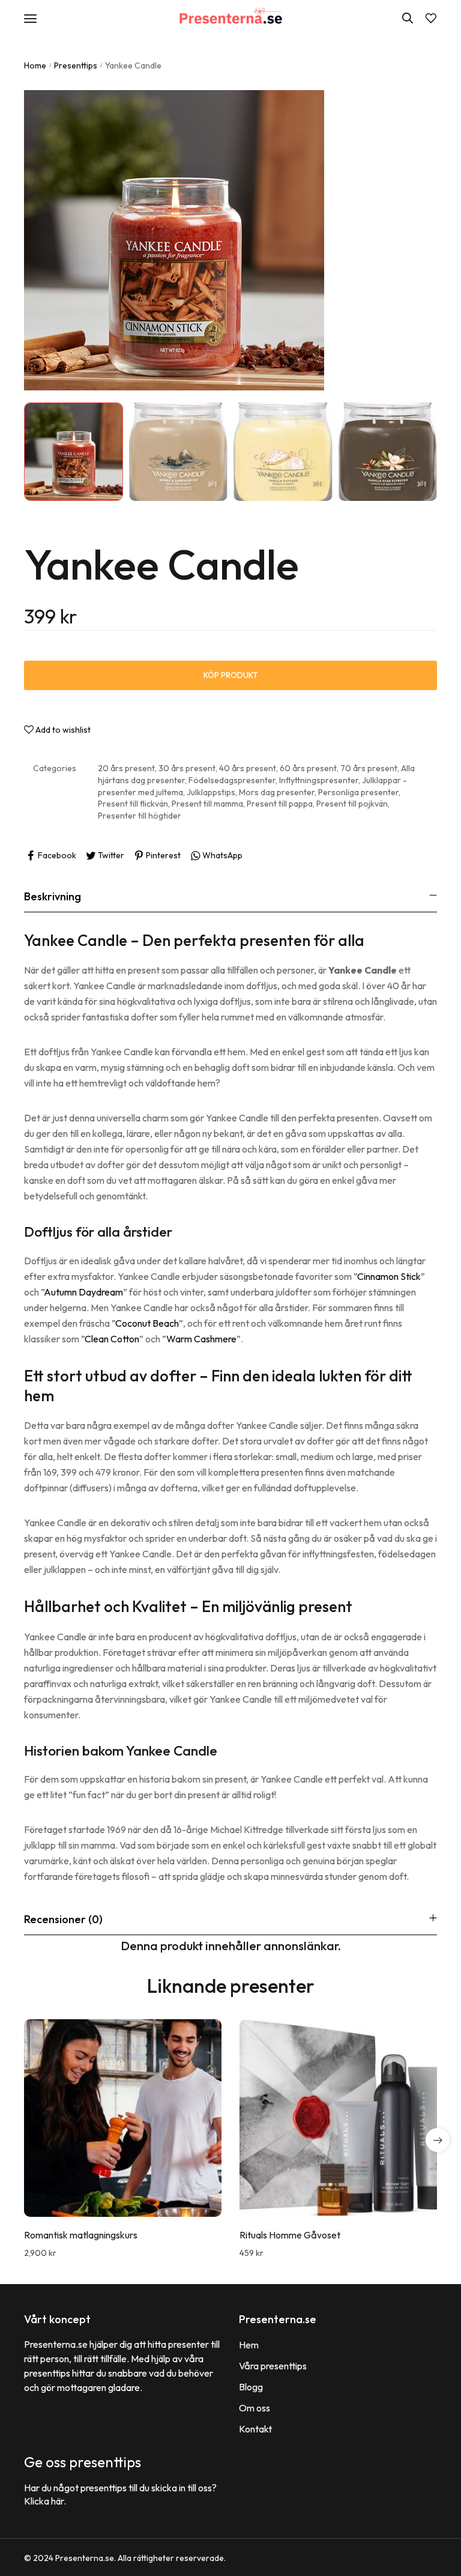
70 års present (369, 768)
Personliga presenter (358, 792)
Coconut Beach (147, 1323)
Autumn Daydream (83, 1292)
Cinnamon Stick (389, 1276)
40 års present (248, 768)
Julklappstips (211, 792)
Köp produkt (231, 675)
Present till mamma (207, 804)
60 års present (308, 768)
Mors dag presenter (277, 792)
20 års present (126, 768)
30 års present (187, 768)
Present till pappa (280, 804)
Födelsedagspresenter (232, 780)
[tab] (230, 896)
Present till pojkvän (352, 804)
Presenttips (76, 65)
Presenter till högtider (140, 816)
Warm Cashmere (201, 1339)
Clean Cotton (112, 1339)
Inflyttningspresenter (319, 780)
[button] (438, 2140)
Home (35, 65)
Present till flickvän (133, 804)
